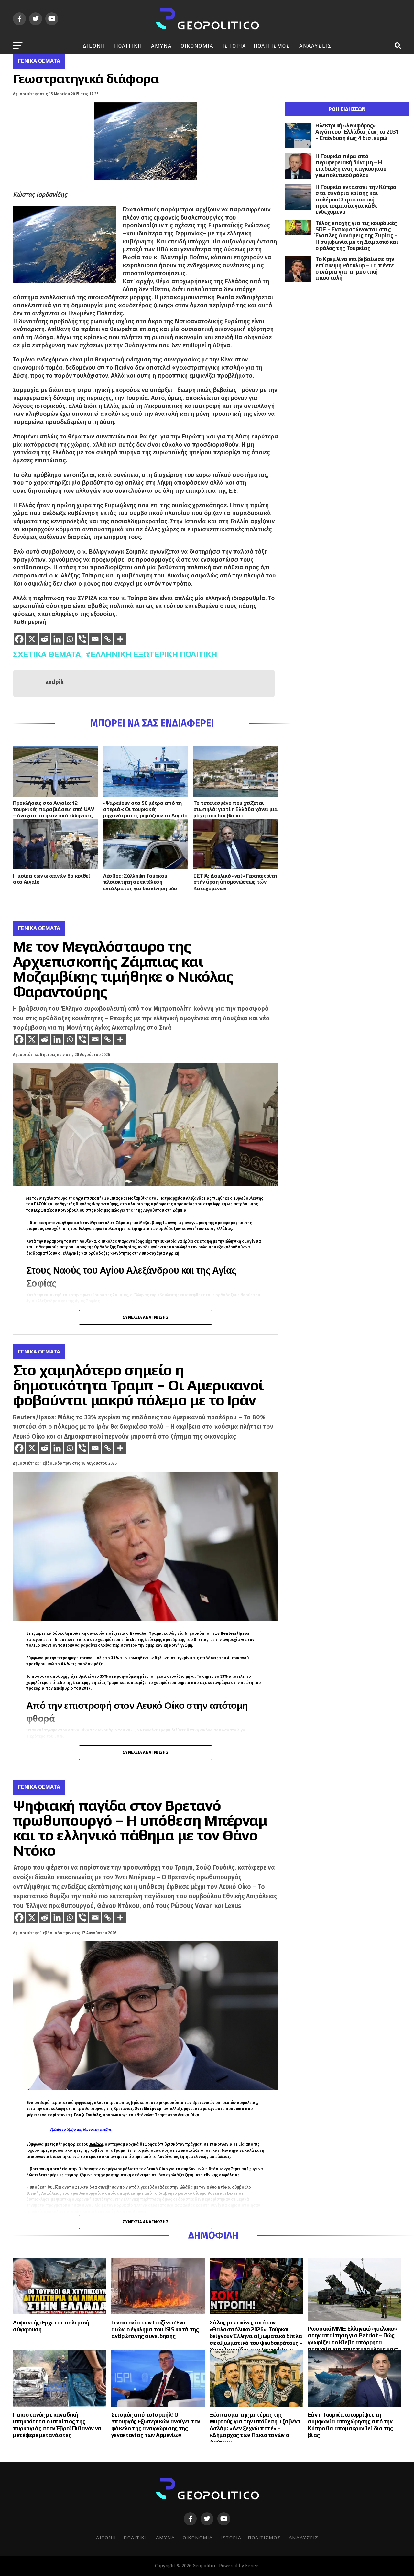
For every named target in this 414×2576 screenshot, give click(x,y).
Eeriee (252, 2566)
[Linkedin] (57, 639)
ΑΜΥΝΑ (161, 46)
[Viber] (82, 639)
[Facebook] (19, 639)
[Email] (95, 639)
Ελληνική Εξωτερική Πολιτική (154, 654)
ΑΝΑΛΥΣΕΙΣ (316, 46)
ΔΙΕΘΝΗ (94, 46)
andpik (54, 682)
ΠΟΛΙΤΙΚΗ (128, 46)
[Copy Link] (108, 639)
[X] (32, 639)
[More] (120, 639)
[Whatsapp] (70, 639)
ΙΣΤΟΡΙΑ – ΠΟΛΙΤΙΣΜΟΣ (256, 46)
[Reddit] (44, 639)
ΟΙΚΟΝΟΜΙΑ (197, 46)
